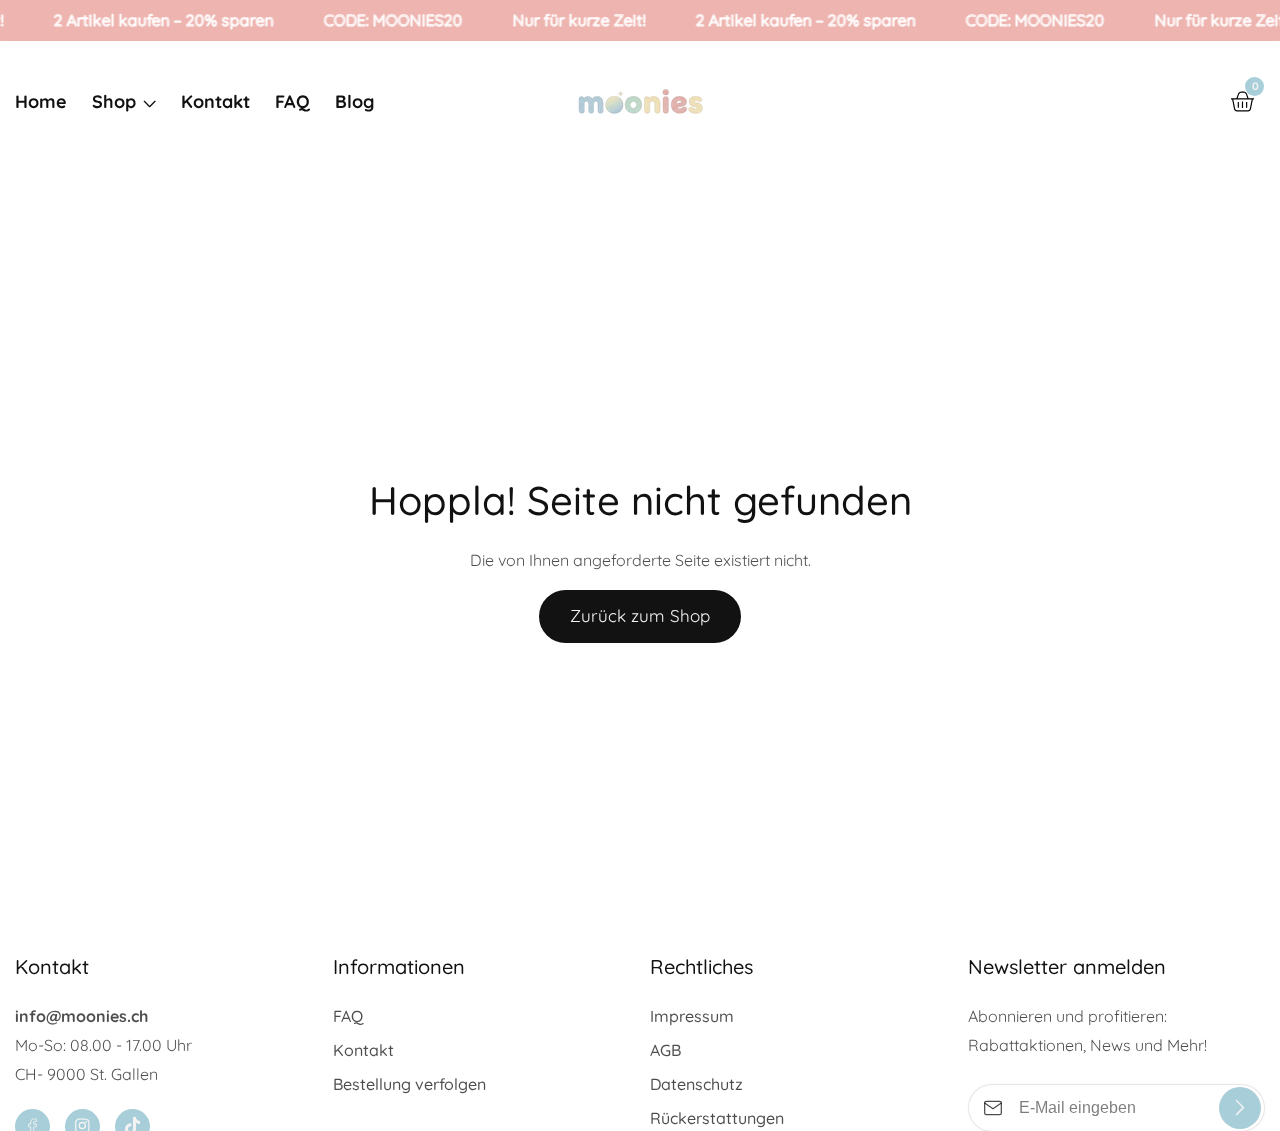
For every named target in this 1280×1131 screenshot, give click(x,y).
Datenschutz (696, 1084)
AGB (665, 1050)
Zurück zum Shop (640, 615)
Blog (354, 101)
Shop (114, 101)
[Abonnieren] (1240, 1108)
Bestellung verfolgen (409, 1084)
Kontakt (215, 101)
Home (41, 101)
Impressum (692, 1016)
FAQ (292, 101)
